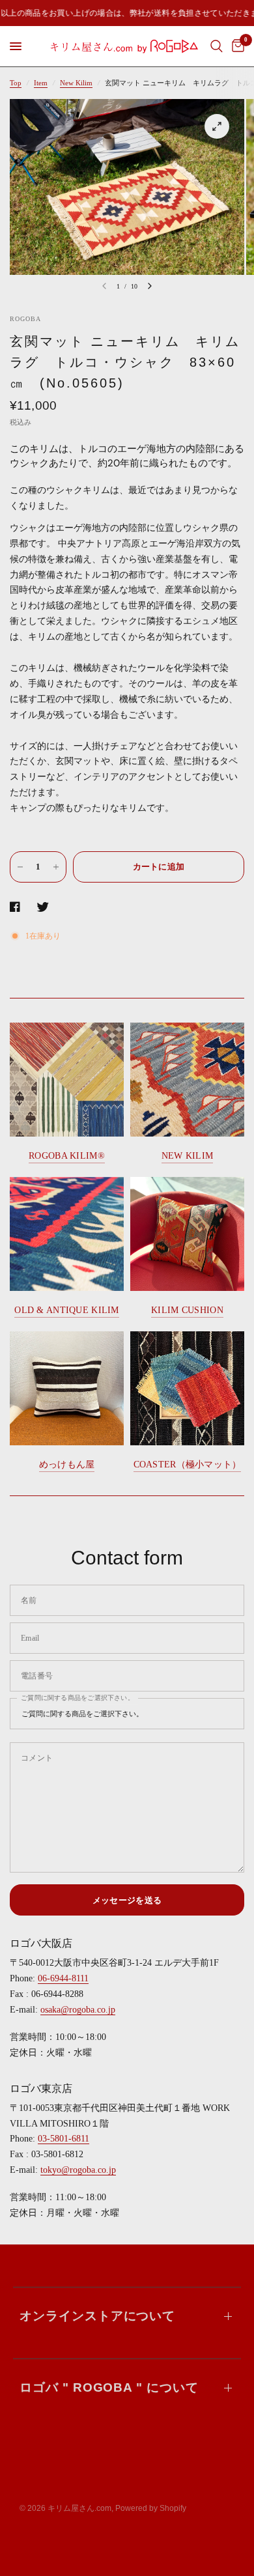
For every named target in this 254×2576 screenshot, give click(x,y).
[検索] (217, 46)
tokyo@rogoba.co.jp (78, 2170)
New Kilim (76, 83)
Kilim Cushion (187, 1310)
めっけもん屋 (67, 1465)
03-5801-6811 (63, 2139)
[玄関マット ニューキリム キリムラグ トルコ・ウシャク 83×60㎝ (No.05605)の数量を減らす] (20, 867)
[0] (236, 46)
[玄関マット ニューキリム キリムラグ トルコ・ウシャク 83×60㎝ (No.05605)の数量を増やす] (56, 867)
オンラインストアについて (97, 2316)
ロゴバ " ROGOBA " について (109, 2387)
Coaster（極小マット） (188, 1465)
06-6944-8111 (63, 1978)
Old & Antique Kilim (66, 1310)
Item (41, 83)
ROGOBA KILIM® (67, 1156)
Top (16, 83)
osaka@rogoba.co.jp (78, 2010)
